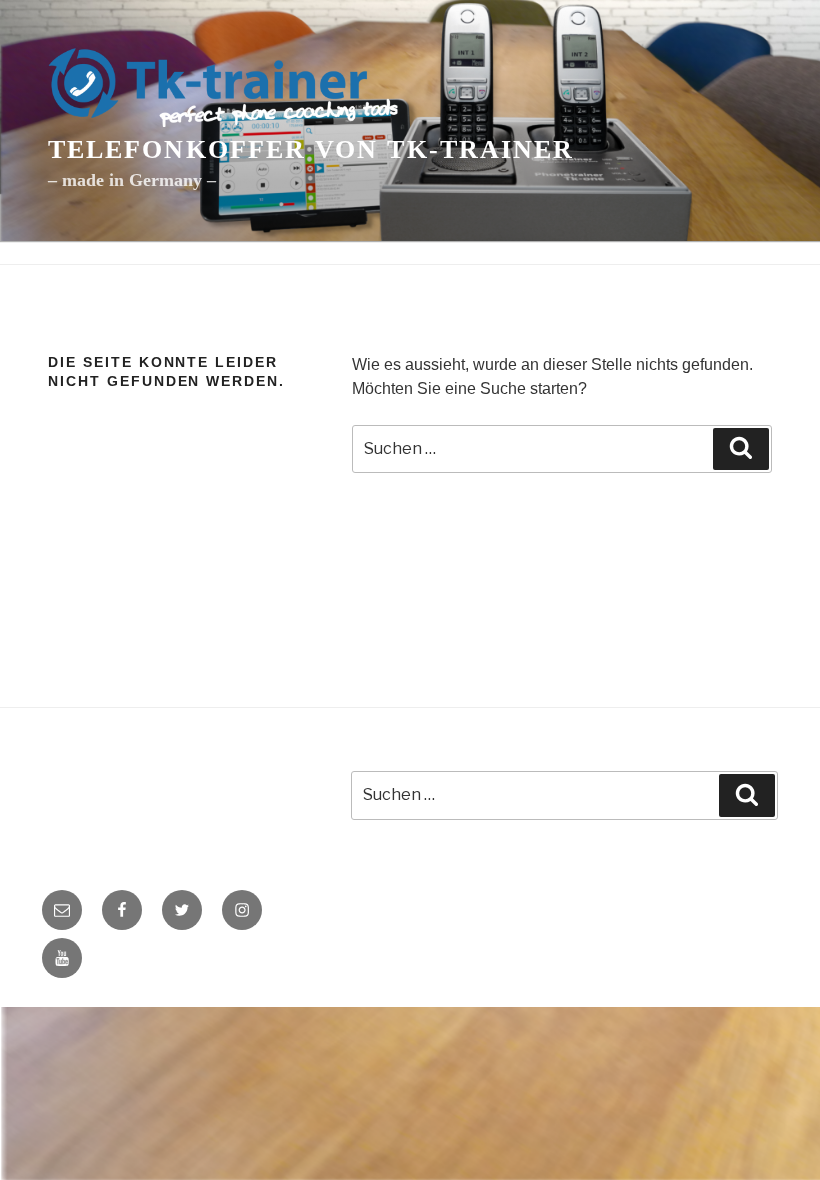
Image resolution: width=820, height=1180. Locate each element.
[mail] (62, 910)
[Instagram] (242, 910)
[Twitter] (182, 910)
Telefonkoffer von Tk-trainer (311, 149)
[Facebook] (122, 910)
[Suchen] (741, 449)
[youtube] (62, 958)
